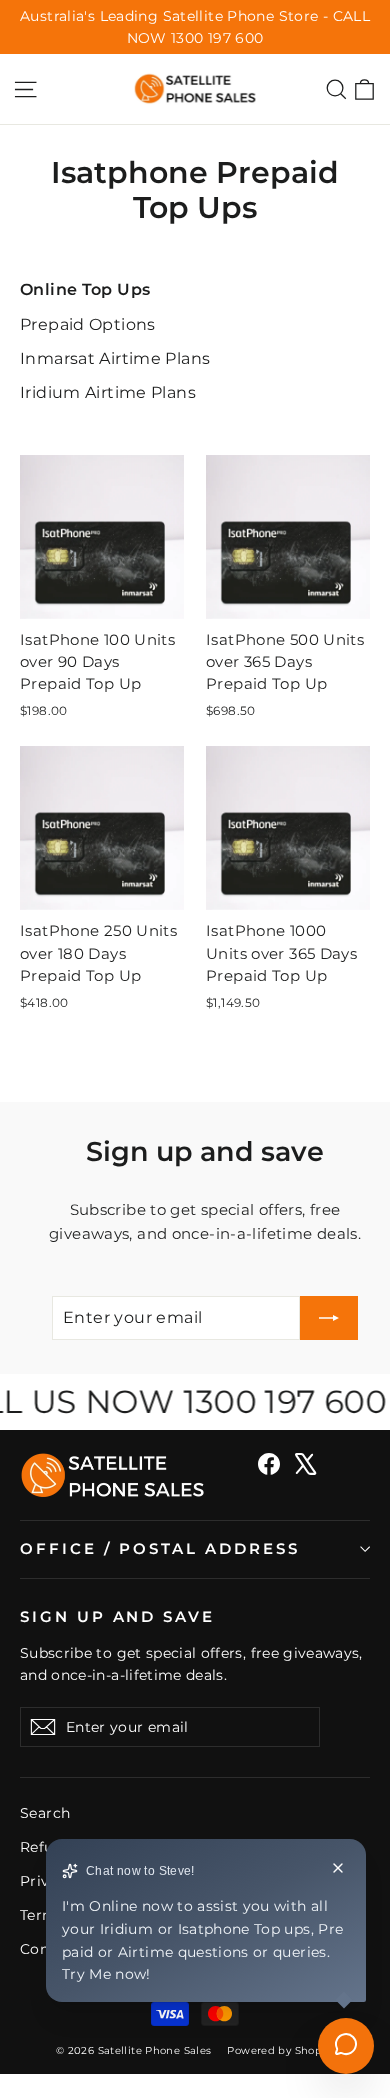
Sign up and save (117, 1617)
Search (45, 1813)
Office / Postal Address (160, 1549)
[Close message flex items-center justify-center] (338, 1871)
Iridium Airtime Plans (108, 392)
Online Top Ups (85, 289)
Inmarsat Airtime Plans (115, 358)
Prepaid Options (88, 324)
